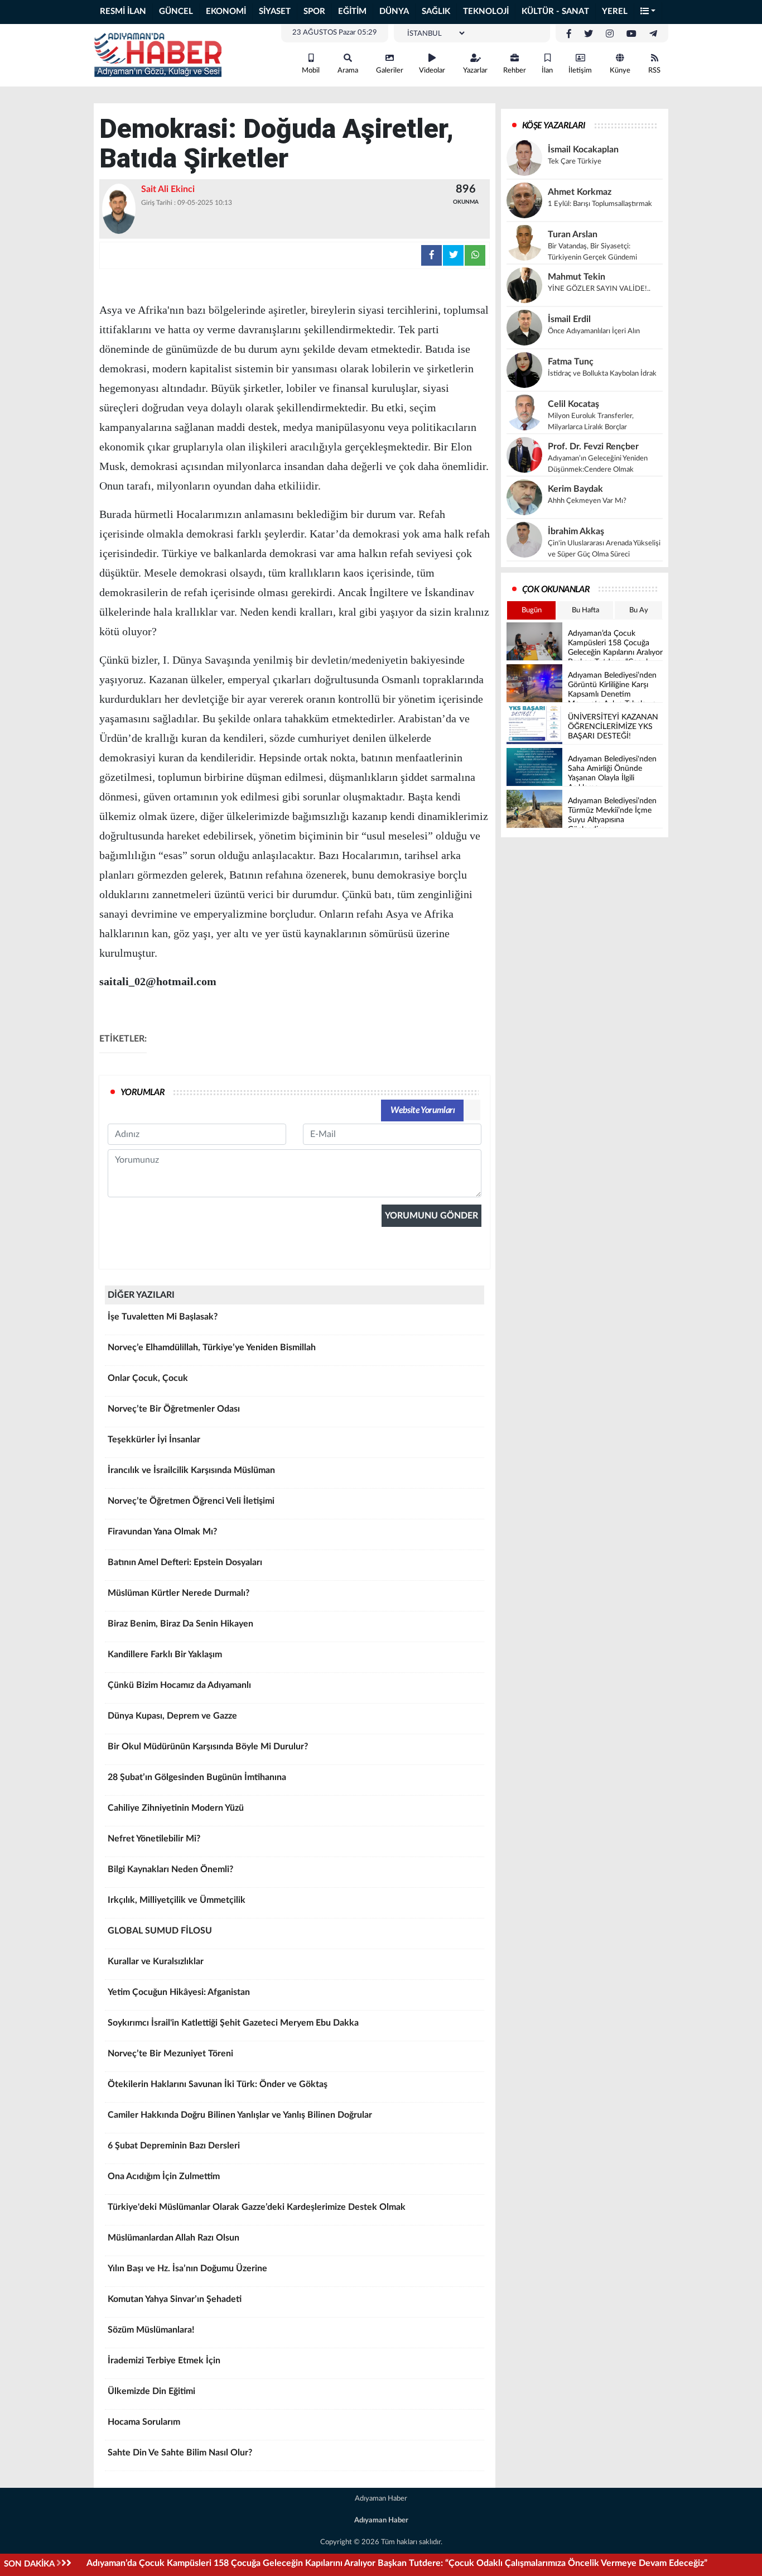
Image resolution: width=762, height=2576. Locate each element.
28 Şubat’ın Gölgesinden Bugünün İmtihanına (197, 1777)
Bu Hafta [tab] (585, 610)
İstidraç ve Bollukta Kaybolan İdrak (602, 374)
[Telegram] (653, 34)
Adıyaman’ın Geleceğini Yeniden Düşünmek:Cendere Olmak (598, 464)
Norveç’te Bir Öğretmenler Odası (174, 1409)
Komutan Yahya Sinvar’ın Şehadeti (175, 2299)
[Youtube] (631, 34)
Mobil (311, 71)
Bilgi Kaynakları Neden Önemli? (170, 1869)
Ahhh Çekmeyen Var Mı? (587, 501)
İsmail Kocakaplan (583, 150)
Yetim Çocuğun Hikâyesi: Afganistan (179, 1992)
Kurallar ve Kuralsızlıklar (156, 1961)
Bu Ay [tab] (639, 610)
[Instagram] (610, 34)
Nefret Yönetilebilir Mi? (154, 1839)
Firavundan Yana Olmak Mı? (162, 1532)
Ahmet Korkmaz (580, 192)
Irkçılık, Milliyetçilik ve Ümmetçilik (177, 1900)
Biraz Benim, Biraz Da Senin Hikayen (180, 1624)
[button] (648, 12)
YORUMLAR (143, 1092)
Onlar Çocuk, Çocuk (148, 1378)
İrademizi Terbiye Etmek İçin (164, 2361)
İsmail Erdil (569, 319)
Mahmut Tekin (577, 277)
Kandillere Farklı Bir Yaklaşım (165, 1654)
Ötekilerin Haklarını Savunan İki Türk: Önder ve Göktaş (218, 2084)
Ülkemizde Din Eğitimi (151, 2391)
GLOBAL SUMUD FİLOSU (160, 1931)
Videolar (432, 71)
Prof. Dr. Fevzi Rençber (593, 447)
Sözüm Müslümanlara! (151, 2330)
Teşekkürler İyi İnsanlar (154, 1440)
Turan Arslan (573, 234)
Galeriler (390, 71)
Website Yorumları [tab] (423, 1110)
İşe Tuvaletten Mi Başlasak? (163, 1317)
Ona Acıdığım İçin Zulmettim (164, 2176)
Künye (620, 71)
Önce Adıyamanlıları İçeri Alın (594, 331)
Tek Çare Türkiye (575, 162)
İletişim (580, 71)
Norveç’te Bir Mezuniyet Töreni (170, 2054)
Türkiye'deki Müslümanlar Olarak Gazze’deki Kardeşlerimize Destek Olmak (257, 2207)
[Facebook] (569, 34)
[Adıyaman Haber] (158, 55)
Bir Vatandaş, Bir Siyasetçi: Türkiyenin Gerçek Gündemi (592, 252)
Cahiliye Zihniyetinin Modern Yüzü (176, 1808)
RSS (654, 71)
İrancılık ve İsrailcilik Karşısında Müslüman (191, 1470)
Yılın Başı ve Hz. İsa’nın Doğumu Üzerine (187, 2268)
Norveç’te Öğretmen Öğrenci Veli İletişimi (191, 1501)
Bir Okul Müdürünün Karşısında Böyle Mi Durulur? (208, 1747)
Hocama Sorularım (144, 2422)
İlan (547, 71)
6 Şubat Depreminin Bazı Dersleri (174, 2146)
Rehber (515, 71)
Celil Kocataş (573, 404)
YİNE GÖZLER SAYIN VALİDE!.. (599, 289)
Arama (348, 71)
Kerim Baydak (575, 489)
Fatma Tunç (571, 362)
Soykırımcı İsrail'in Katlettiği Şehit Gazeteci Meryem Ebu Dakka (233, 2023)
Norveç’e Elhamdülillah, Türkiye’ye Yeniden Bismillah (212, 1347)
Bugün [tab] (532, 610)
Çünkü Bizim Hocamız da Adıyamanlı (179, 1685)
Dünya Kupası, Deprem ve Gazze (172, 1716)
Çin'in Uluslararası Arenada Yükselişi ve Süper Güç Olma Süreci (604, 549)
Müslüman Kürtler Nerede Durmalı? (179, 1593)
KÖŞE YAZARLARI (554, 126)
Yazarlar (475, 71)
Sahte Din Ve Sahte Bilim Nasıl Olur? (180, 2453)
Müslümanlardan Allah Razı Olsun (173, 2238)
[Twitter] (589, 34)
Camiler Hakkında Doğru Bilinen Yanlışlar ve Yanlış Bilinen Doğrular (240, 2115)
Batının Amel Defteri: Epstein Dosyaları (185, 1562)
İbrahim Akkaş (576, 531)
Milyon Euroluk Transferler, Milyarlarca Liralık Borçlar (591, 422)
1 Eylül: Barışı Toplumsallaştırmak (600, 204)
